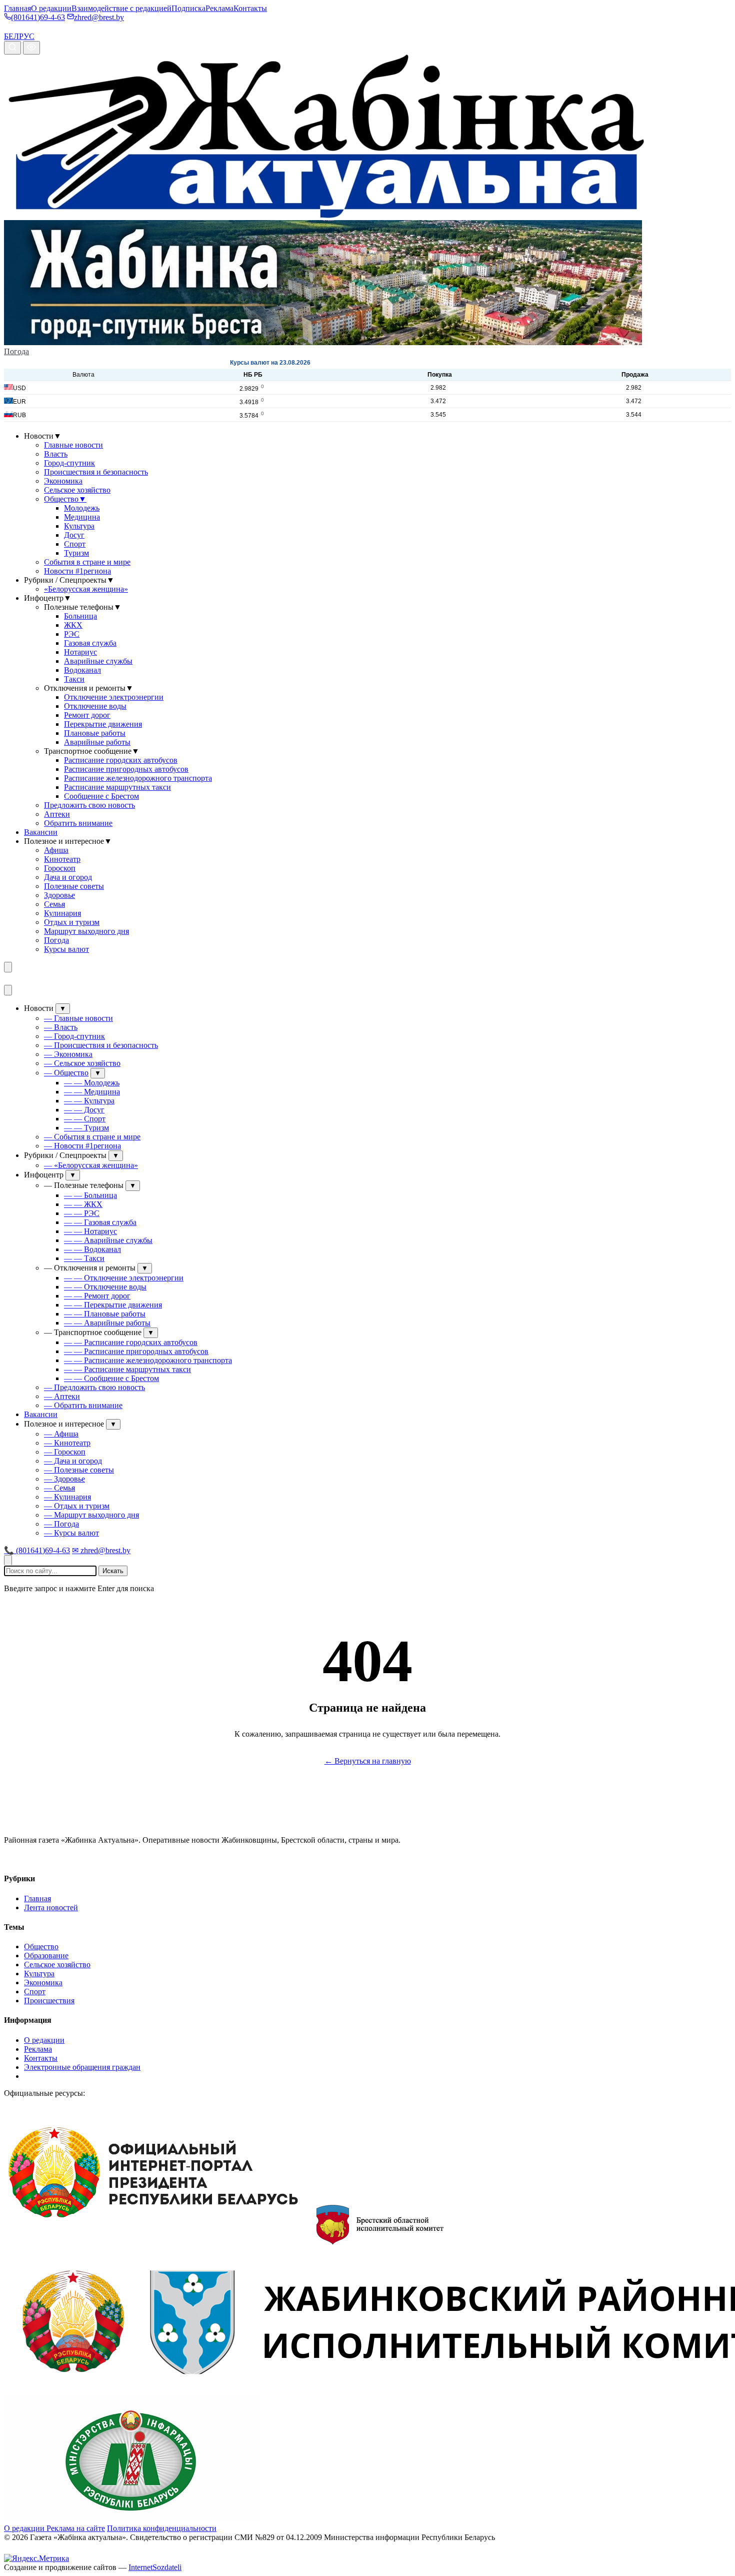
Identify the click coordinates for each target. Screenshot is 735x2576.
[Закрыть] (8, 990)
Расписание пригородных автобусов (126, 769)
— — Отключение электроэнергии (124, 1278)
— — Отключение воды (105, 1287)
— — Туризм (86, 1128)
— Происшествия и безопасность (101, 1045)
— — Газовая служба (100, 1222)
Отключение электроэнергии (114, 697)
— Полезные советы (79, 1470)
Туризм (76, 553)
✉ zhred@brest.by (101, 1550)
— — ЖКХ (83, 1204)
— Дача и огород (73, 1461)
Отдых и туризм (72, 922)
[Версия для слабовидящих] (31, 48)
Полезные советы (74, 886)
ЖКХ (73, 625)
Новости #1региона (77, 571)
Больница (80, 616)
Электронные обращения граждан (82, 2067)
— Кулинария (67, 1497)
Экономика (63, 481)
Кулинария (62, 913)
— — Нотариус (90, 1231)
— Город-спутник (74, 1036)
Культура (79, 526)
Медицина (82, 517)
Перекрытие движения (103, 724)
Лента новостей (51, 1907)
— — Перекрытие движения (113, 1305)
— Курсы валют (71, 1533)
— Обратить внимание (83, 1405)
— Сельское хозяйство (82, 1063)
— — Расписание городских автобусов (131, 1342)
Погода (16, 351)
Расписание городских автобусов (121, 760)
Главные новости (73, 445)
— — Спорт (85, 1119)
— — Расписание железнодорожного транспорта (148, 1360)
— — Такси (84, 1258)
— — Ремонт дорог (97, 1296)
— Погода (61, 1524)
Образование (46, 1956)
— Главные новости (78, 1018)
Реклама (219, 8)
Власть (56, 454)
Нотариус (80, 652)
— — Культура (89, 1101)
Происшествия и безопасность (96, 472)
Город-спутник (69, 463)
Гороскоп (60, 868)
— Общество (66, 1073)
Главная (17, 8)
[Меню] (8, 967)
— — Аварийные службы (108, 1240)
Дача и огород (68, 877)
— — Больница (90, 1195)
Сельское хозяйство (77, 490)
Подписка (188, 8)
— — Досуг (84, 1110)
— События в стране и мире (92, 1137)
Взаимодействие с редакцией (121, 8)
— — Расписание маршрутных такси (127, 1369)
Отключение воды (95, 706)
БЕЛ (11, 36)
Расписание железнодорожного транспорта (138, 778)
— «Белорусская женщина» (91, 1165)
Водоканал (82, 670)
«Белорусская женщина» (86, 589)
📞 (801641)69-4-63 (37, 1550)
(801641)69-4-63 (38, 17)
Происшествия (49, 2001)
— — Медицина (92, 1092)
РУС (27, 36)
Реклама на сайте (76, 2528)
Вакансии (41, 832)
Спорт (75, 544)
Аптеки (57, 814)
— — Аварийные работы (107, 1323)
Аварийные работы (97, 742)
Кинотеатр (62, 859)
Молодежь (82, 508)
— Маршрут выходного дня (91, 1515)
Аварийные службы (98, 661)
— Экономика (68, 1054)
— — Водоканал (92, 1249)
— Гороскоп (65, 1452)
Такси (74, 679)
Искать (113, 1571)
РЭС (72, 634)
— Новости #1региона (82, 1146)
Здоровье (59, 895)
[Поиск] (12, 48)
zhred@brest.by (99, 17)
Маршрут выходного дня (86, 931)
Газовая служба (90, 643)
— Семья (59, 1488)
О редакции (51, 8)
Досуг (74, 535)
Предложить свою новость (89, 805)
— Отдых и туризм (77, 1506)
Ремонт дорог (87, 715)
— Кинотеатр (67, 1443)
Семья (54, 904)
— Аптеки (62, 1396)
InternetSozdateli (155, 2567)
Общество (65, 499)
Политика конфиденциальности (162, 2528)
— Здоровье (64, 1479)
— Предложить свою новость (94, 1387)
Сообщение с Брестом (101, 796)
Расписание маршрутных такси (117, 787)
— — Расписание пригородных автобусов (136, 1351)
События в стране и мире (87, 562)
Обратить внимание (78, 823)
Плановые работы (95, 733)
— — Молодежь (92, 1083)
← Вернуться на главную (368, 1761)
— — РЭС (82, 1213)
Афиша (56, 850)
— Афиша (61, 1434)
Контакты (250, 8)
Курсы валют (66, 949)
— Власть (61, 1027)
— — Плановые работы (105, 1314)
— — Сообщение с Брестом (111, 1378)
